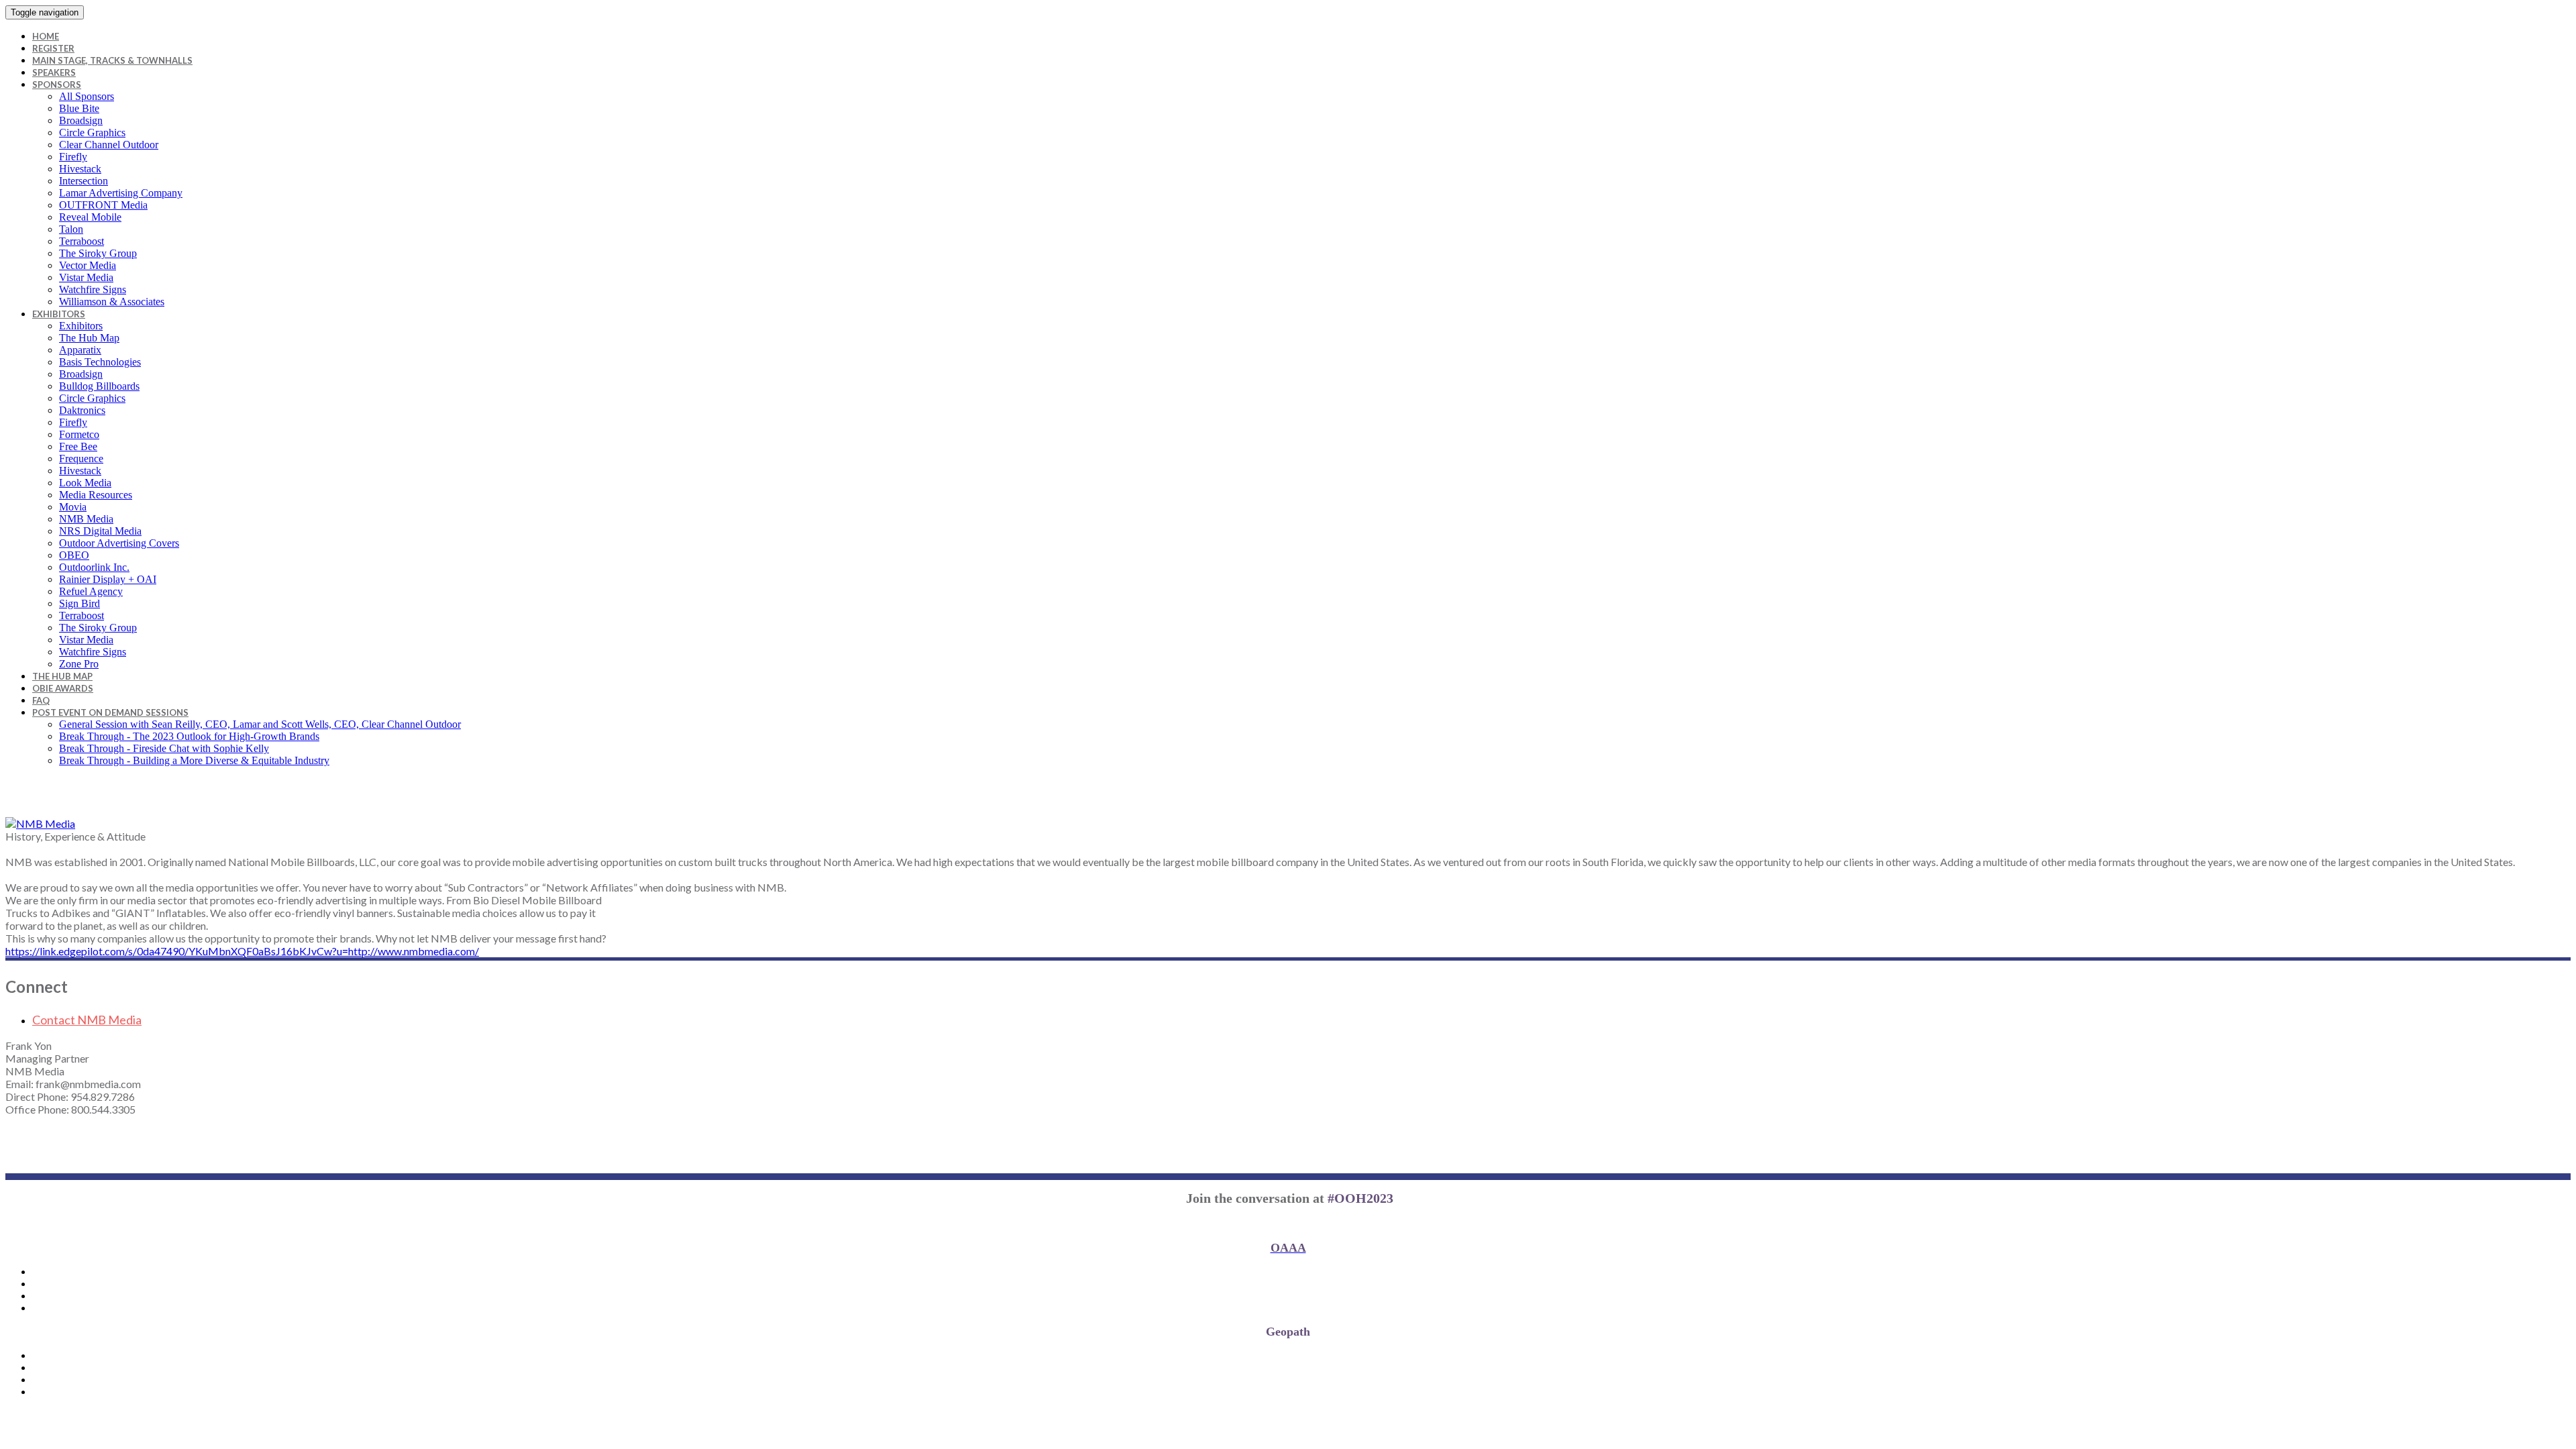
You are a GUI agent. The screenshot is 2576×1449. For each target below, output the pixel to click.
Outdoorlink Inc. (94, 567)
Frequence (81, 459)
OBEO (74, 555)
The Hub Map (89, 338)
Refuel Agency (91, 591)
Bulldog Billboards (99, 386)
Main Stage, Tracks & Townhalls (112, 60)
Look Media (85, 483)
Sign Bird (79, 603)
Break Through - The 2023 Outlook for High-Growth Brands (189, 736)
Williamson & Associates (112, 302)
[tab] (1301, 1020)
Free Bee (78, 446)
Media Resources (96, 495)
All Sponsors (87, 96)
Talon (71, 229)
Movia (73, 507)
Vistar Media (86, 277)
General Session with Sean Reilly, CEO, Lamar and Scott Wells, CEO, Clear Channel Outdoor (260, 724)
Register (53, 48)
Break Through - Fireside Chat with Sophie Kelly (164, 748)
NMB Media (86, 519)
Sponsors (57, 85)
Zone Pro (79, 664)
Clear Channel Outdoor (109, 145)
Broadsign (81, 120)
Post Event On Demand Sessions (110, 712)
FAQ (41, 700)
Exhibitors (59, 314)
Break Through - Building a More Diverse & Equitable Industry (194, 760)
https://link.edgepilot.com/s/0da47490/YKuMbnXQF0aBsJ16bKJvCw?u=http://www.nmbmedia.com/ (242, 951)
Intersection (84, 181)
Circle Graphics (92, 132)
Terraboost (82, 241)
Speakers (54, 72)
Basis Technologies (100, 362)
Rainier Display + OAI (108, 579)
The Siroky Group (98, 253)
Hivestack (80, 169)
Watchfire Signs (93, 289)
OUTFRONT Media (103, 205)
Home (46, 36)
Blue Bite (79, 108)
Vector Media (88, 265)
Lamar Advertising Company (121, 193)
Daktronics (82, 410)
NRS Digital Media (100, 531)
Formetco (79, 434)
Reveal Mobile (90, 217)
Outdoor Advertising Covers (119, 543)
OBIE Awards (63, 688)
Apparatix (80, 350)
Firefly (73, 157)
